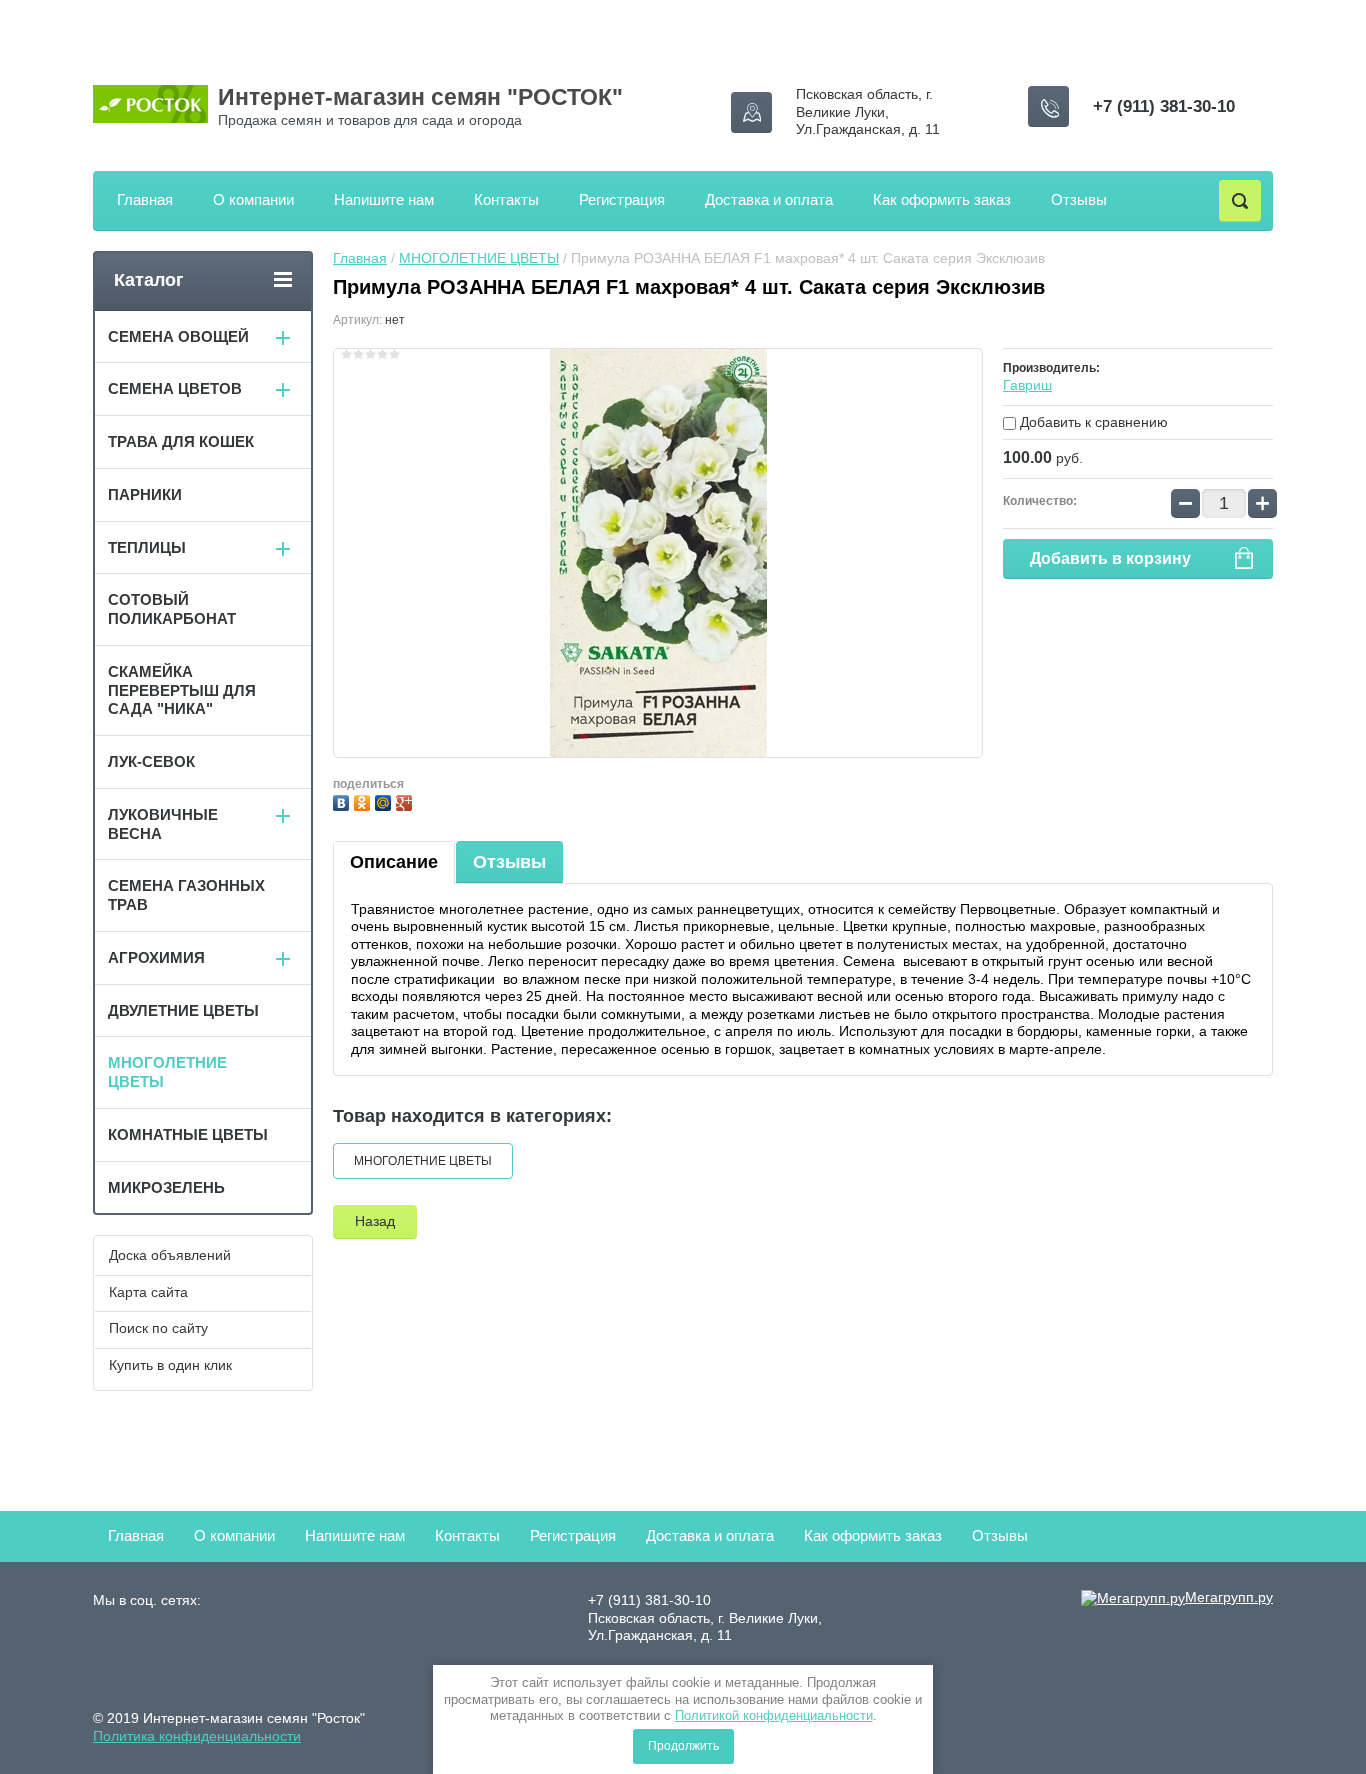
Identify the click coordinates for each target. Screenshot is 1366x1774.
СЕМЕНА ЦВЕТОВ (175, 388)
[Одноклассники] (364, 800)
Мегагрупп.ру (1229, 1597)
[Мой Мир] (385, 800)
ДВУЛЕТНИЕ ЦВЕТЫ (183, 1010)
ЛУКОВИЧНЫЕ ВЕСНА (163, 824)
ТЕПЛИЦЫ (147, 547)
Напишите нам (384, 199)
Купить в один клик (170, 1365)
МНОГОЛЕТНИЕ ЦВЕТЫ (479, 258)
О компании (253, 199)
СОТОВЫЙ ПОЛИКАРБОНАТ (172, 609)
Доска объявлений (170, 1255)
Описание (394, 862)
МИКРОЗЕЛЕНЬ (166, 1187)
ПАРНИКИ (145, 494)
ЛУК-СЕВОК (151, 761)
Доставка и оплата (769, 199)
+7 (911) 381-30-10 (1164, 106)
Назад (375, 1221)
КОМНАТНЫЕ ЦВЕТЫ (188, 1134)
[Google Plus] (406, 800)
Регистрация (622, 199)
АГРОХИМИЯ (156, 957)
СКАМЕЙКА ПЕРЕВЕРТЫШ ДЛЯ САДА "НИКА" (182, 690)
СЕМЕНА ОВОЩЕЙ (178, 336)
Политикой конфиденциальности (774, 1715)
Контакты (506, 199)
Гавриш (1027, 385)
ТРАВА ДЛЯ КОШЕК (181, 441)
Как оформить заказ (942, 199)
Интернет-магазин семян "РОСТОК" (420, 97)
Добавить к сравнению (1092, 422)
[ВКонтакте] (343, 800)
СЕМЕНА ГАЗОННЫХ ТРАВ (186, 895)
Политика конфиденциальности (197, 1736)
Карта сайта (148, 1292)
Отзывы (1079, 199)
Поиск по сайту (158, 1328)
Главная (145, 199)
